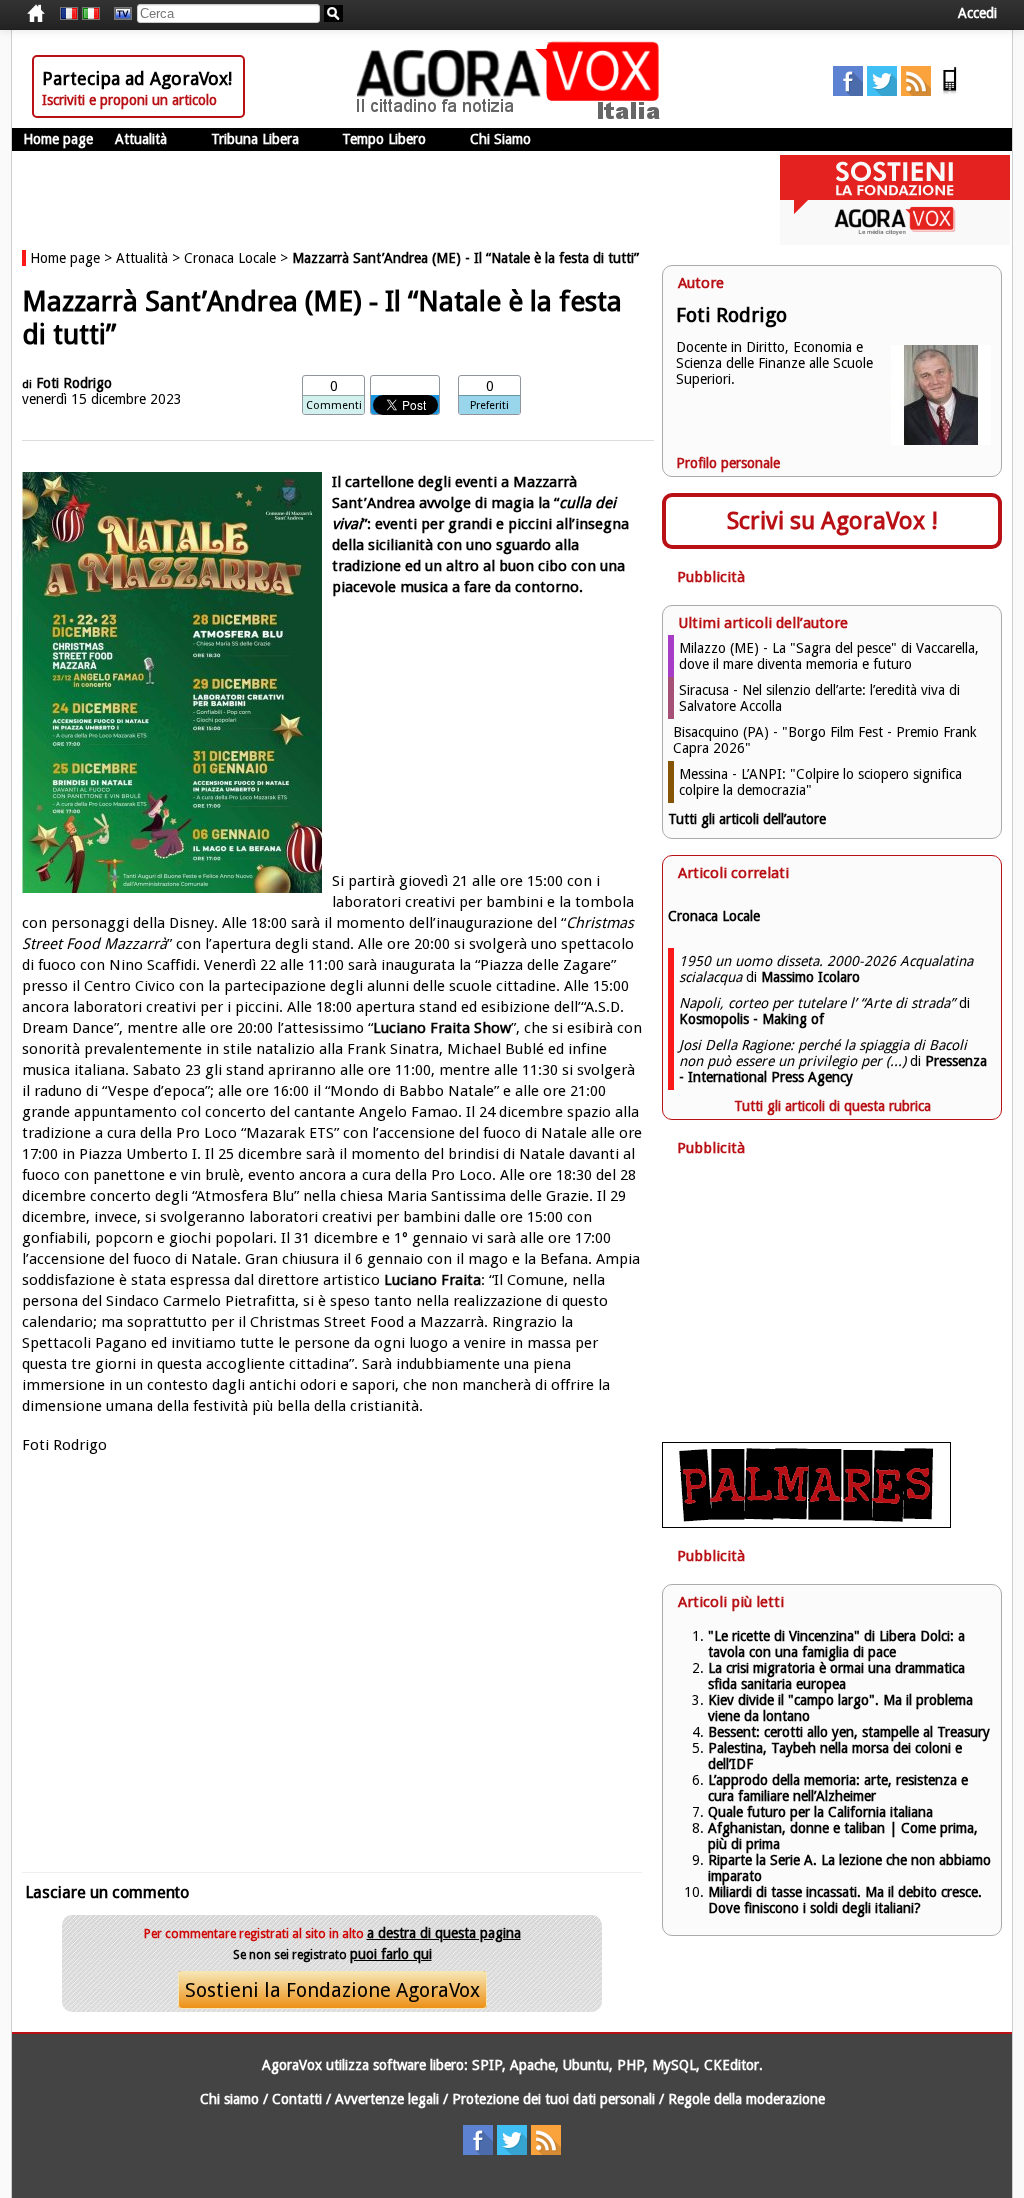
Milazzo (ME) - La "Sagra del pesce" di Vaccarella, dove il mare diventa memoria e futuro (829, 656)
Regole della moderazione (746, 2099)
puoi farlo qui (391, 1954)
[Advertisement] (332, 1660)
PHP (630, 2065)
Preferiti (489, 405)
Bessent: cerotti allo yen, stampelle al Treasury (849, 1732)
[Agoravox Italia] (91, 14)
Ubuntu (586, 2065)
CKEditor (731, 2065)
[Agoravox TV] (118, 14)
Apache (532, 2065)
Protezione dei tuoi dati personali (553, 2099)
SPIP (487, 2065)
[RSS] (916, 91)
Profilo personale (728, 463)
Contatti (297, 2099)
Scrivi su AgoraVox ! (832, 521)
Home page (58, 139)
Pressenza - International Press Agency (833, 1069)
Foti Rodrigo (74, 383)
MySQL (674, 2065)
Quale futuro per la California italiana (820, 1812)
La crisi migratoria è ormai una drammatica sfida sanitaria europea (836, 1676)
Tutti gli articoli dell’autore (747, 819)
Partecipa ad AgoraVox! (137, 78)
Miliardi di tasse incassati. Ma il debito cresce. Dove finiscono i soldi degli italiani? (845, 1900)
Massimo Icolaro (810, 977)
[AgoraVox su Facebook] (848, 91)
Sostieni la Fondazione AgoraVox (332, 1990)
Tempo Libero (384, 139)
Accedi (977, 13)
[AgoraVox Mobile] (950, 91)
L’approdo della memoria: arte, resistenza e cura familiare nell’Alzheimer (838, 1788)
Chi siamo (229, 2099)
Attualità (141, 139)
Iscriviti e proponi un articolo (129, 100)
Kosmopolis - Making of (751, 1019)
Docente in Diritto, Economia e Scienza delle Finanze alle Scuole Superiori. (774, 363)
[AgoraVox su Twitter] (882, 91)
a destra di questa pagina (444, 1933)
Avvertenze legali (387, 2099)
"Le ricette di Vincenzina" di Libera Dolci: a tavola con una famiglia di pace (836, 1644)
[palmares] (806, 1523)
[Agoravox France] (69, 14)
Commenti (334, 405)
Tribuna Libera (255, 139)
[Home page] (513, 115)
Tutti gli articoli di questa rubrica (832, 1106)
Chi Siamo (500, 139)
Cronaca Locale (230, 258)
